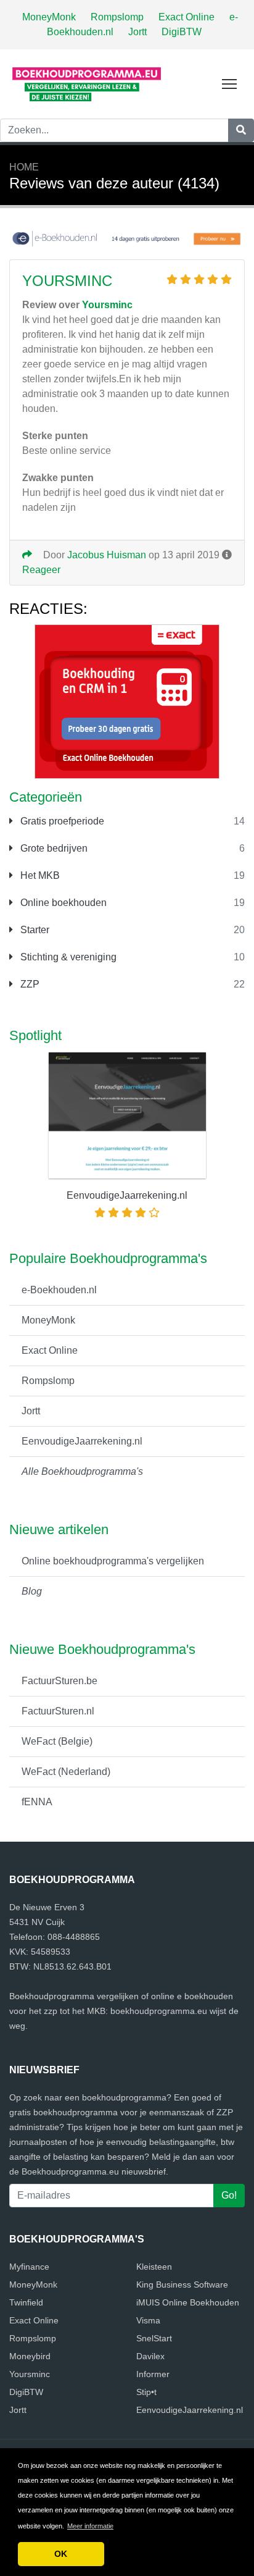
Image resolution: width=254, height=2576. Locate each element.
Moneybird (30, 2356)
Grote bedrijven (53, 848)
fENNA (37, 1802)
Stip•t (146, 2392)
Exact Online (186, 17)
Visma (148, 2320)
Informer (153, 2374)
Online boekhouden (62, 903)
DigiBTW (182, 32)
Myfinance (29, 2267)
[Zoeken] (241, 130)
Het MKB (39, 875)
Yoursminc (67, 281)
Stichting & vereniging (67, 957)
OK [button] (61, 2554)
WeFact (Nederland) (66, 1772)
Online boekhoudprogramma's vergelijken (113, 1561)
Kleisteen (154, 2267)
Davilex (150, 2356)
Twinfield (26, 2302)
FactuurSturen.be (59, 1681)
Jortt (137, 32)
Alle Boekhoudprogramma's (82, 1471)
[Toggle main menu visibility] (230, 83)
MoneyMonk (49, 17)
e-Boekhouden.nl (59, 1290)
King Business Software (182, 2284)
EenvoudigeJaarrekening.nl (82, 1441)
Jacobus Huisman (107, 555)
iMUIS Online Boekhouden (188, 2302)
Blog (32, 1591)
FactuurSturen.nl (58, 1711)
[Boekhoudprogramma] (86, 83)
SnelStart (154, 2338)
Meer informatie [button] (90, 2526)
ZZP (29, 984)
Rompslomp (117, 17)
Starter (34, 930)
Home (24, 167)
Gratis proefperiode (61, 821)
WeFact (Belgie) (57, 1741)
